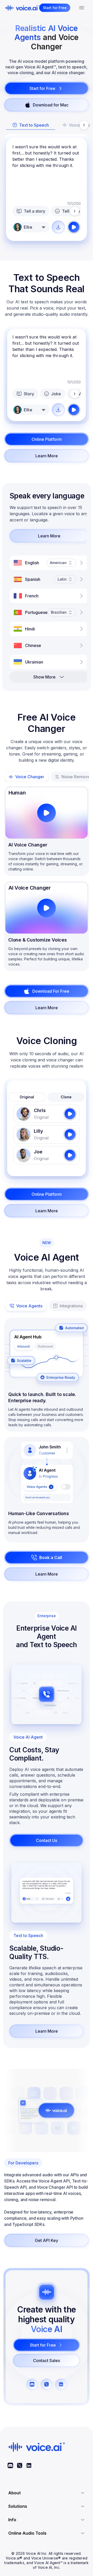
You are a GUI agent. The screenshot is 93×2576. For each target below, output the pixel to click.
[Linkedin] (29, 2465)
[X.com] (20, 2465)
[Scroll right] (84, 125)
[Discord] (10, 2465)
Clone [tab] (66, 1097)
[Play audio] (74, 227)
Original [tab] (27, 1097)
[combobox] (31, 227)
